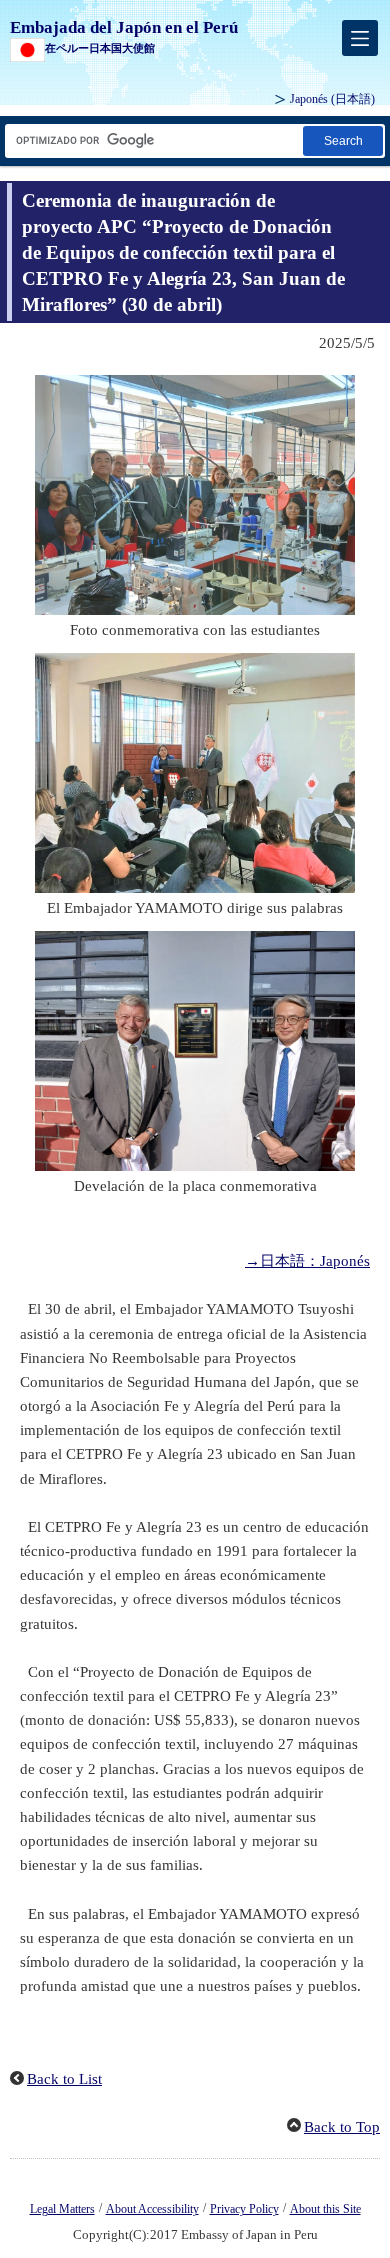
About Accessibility (152, 2209)
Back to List (64, 2079)
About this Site (325, 2209)
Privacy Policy (244, 2209)
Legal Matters (62, 2209)
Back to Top (342, 2127)
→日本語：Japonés (307, 1261)
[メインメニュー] (360, 38)
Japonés (332, 99)
